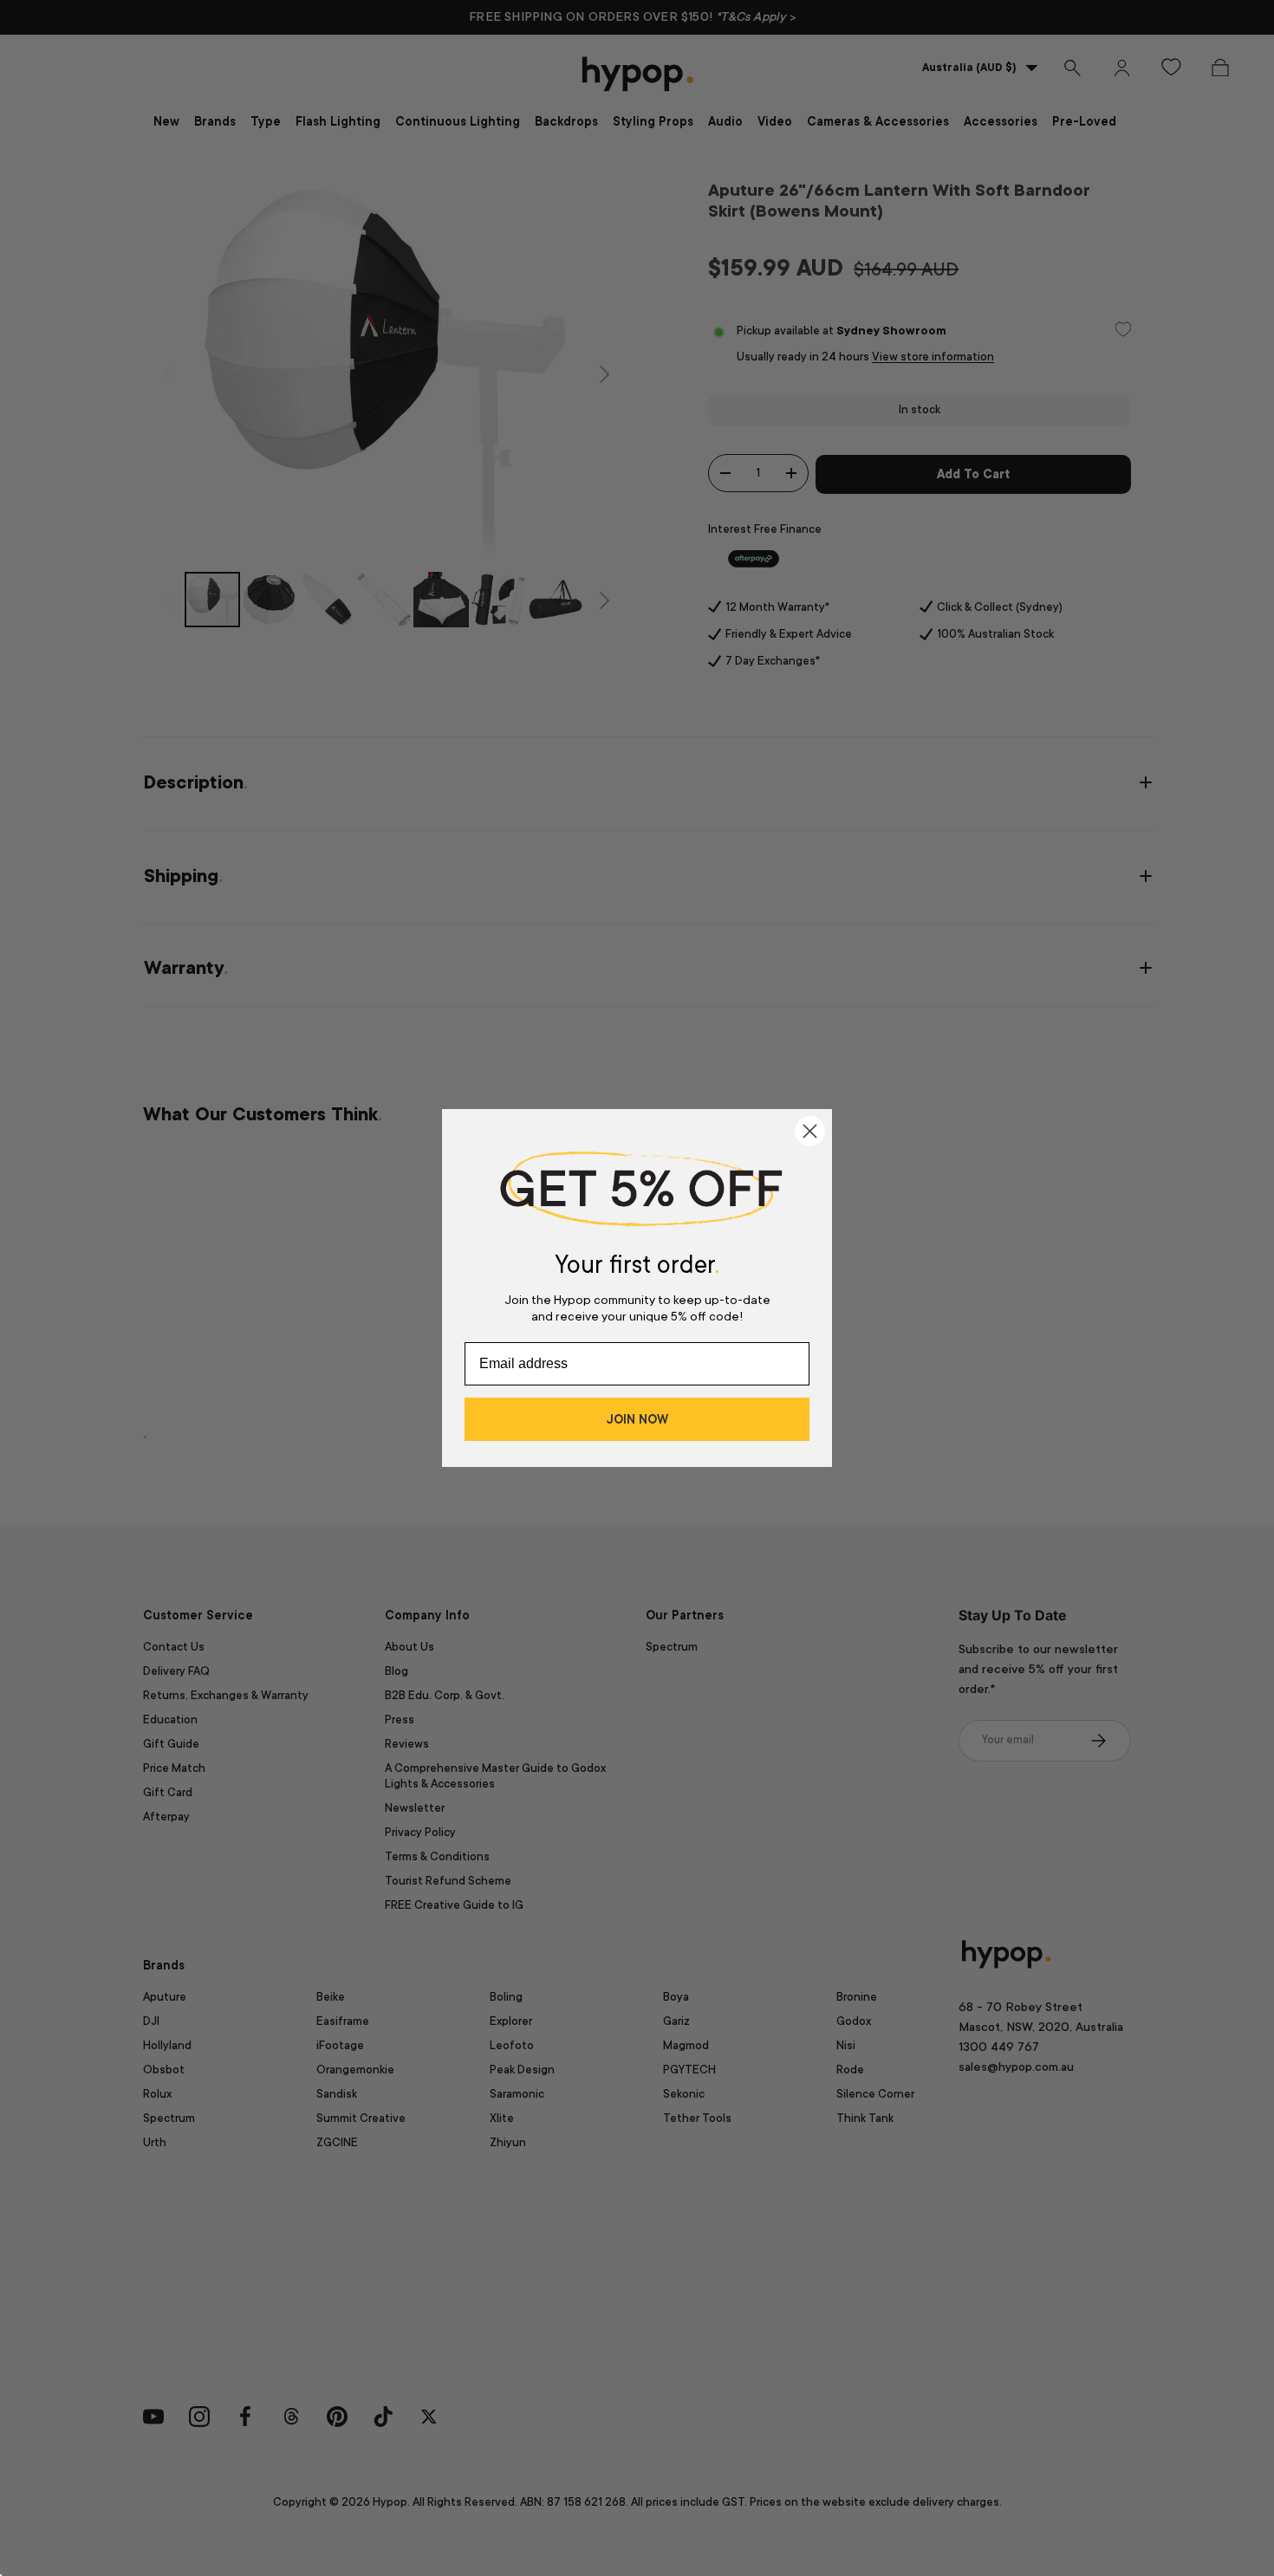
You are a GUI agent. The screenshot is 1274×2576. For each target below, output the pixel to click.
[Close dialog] (810, 1131)
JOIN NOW (637, 1419)
